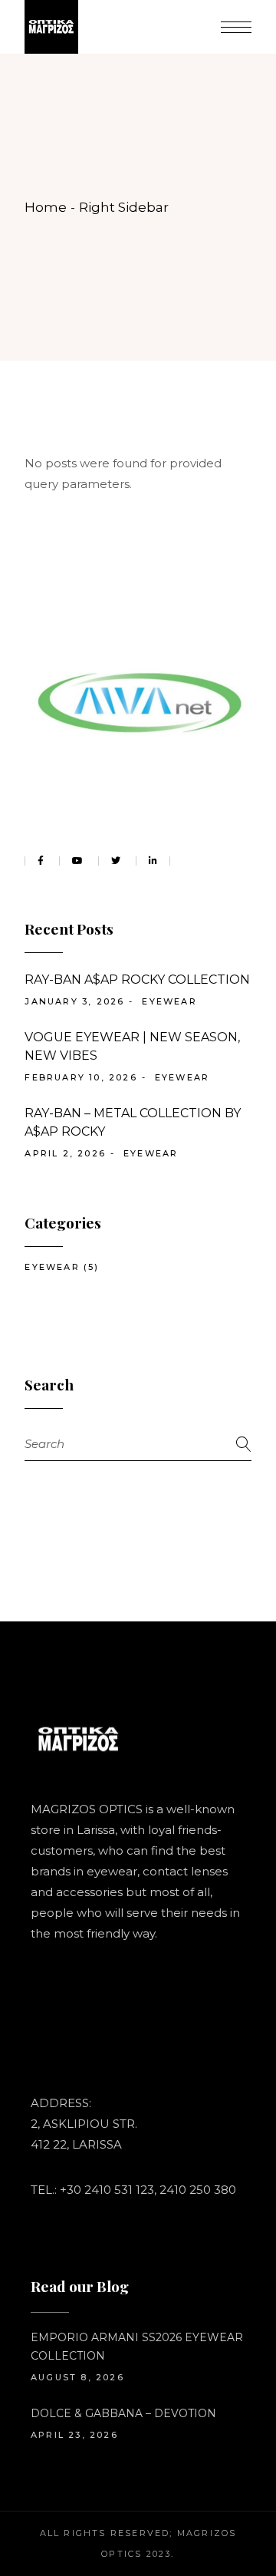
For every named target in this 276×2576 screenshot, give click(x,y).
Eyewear (169, 1001)
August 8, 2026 (77, 2377)
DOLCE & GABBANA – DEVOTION (123, 2413)
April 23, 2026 (74, 2435)
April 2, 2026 (65, 1153)
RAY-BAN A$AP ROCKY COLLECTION (137, 980)
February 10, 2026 (80, 1077)
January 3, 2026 (74, 1001)
